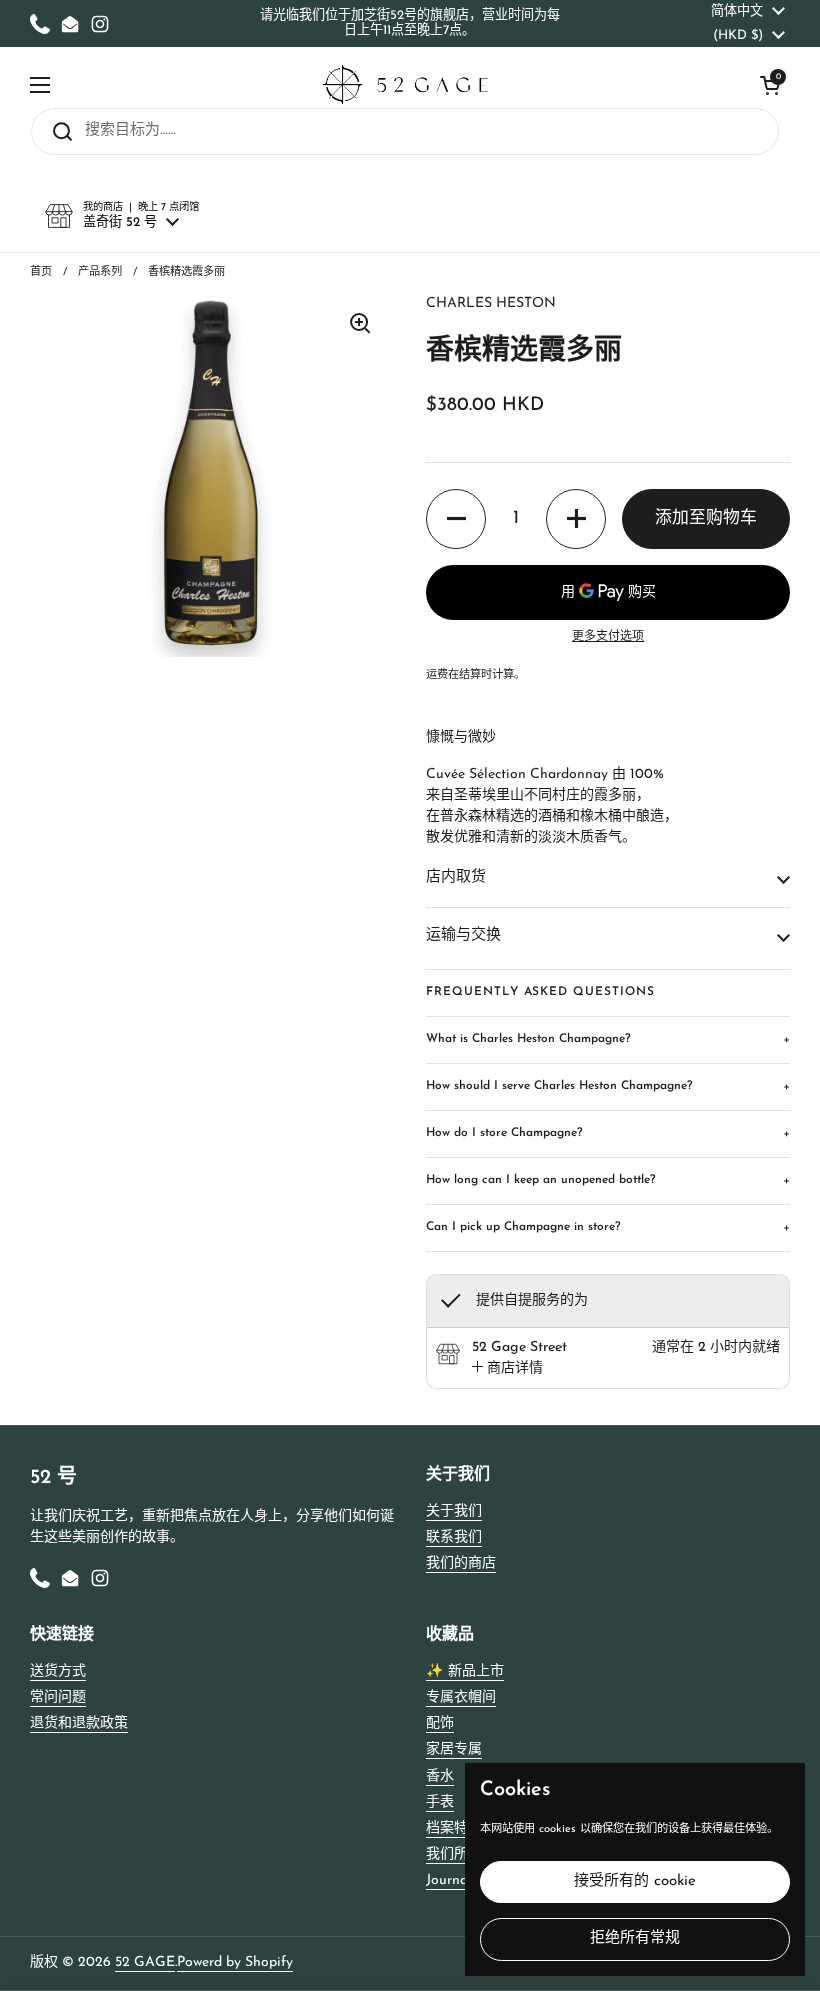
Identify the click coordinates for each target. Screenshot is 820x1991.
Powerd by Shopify (235, 1962)
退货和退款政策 (79, 1723)
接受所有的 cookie (635, 1881)
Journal (449, 1880)
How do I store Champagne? (608, 1133)
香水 (440, 1776)
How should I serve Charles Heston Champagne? (608, 1086)
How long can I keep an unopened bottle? (608, 1180)
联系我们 (454, 1537)
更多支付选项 (608, 637)
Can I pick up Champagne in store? (608, 1227)
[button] (770, 85)
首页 (41, 272)
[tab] (507, 1368)
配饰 (440, 1723)
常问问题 (58, 1697)
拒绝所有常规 (635, 1938)
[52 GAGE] (405, 84)
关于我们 (454, 1511)
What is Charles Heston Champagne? (608, 1039)
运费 (437, 675)
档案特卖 (454, 1828)
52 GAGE (145, 1962)
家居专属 (454, 1749)
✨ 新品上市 (465, 1671)
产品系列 (100, 272)
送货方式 (58, 1671)
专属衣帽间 (461, 1697)
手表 (440, 1802)
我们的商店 (461, 1563)
